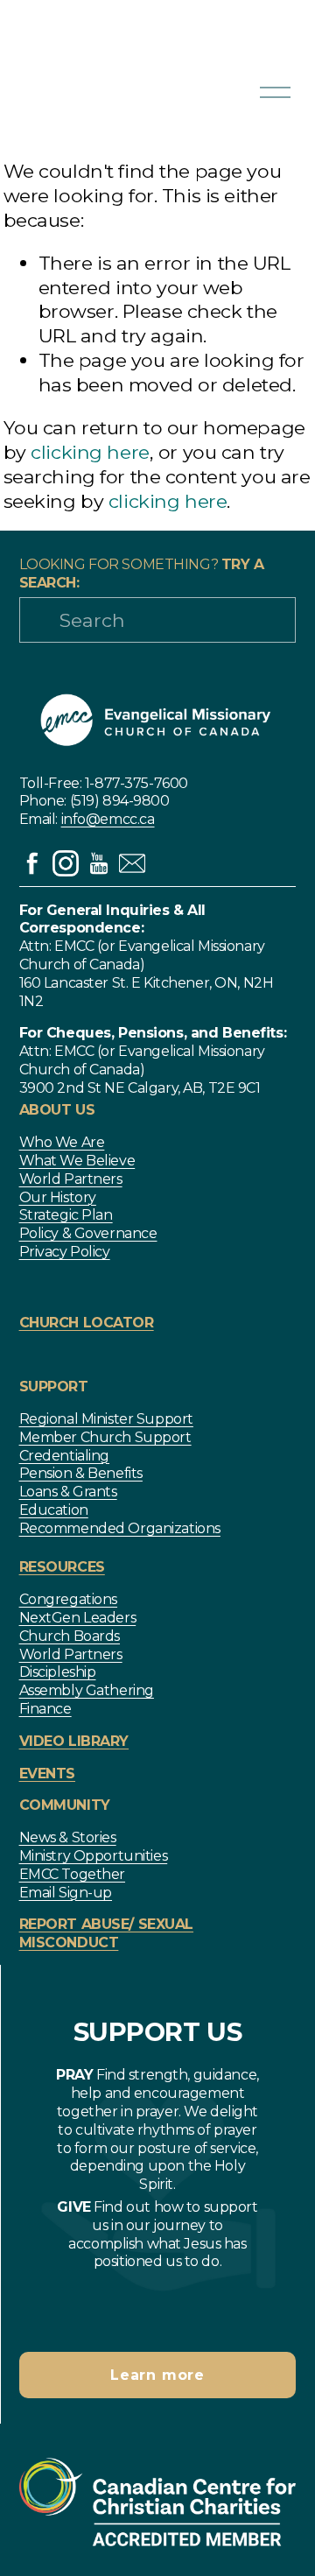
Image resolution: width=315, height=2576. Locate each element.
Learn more (157, 2375)
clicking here (90, 452)
